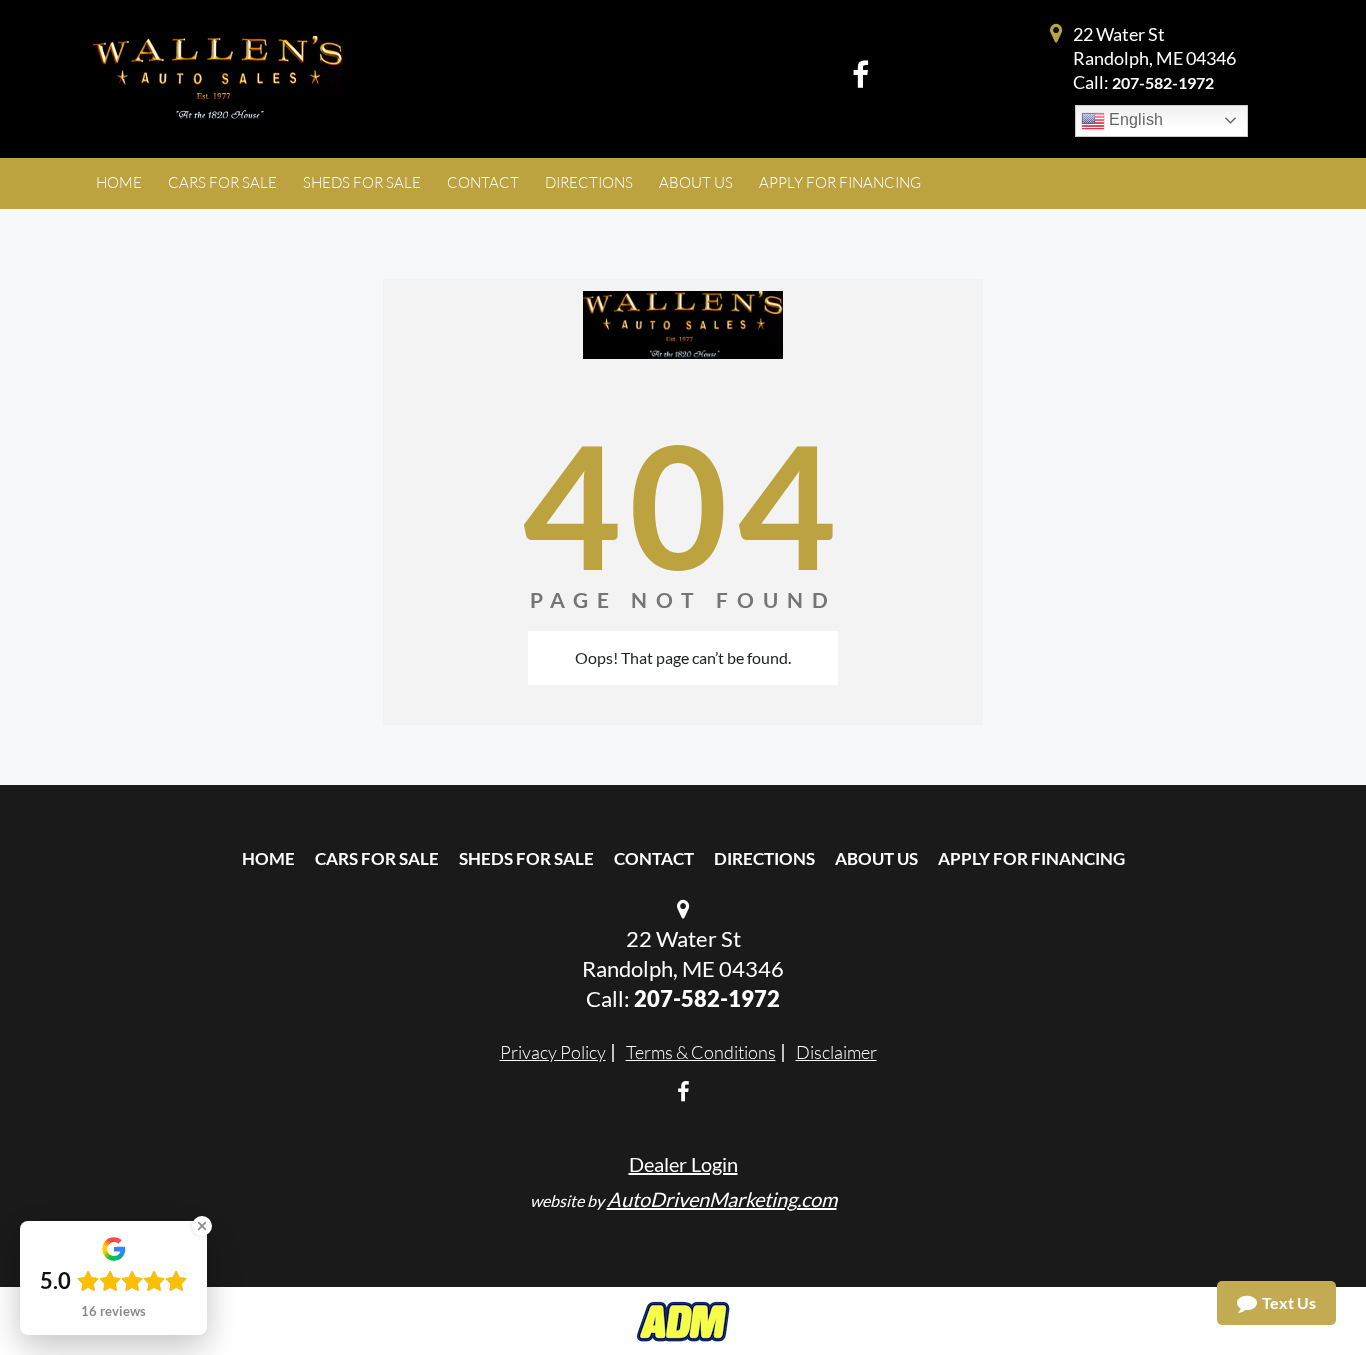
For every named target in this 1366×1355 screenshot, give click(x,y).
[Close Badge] (202, 1226)
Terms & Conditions (701, 1052)
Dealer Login (683, 1164)
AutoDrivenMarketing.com (722, 1199)
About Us (876, 858)
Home (268, 858)
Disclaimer (836, 1052)
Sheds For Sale (526, 858)
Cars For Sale (377, 858)
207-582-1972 (1163, 82)
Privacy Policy (553, 1052)
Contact (654, 858)
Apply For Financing (1031, 858)
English (1134, 119)
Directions (764, 858)
